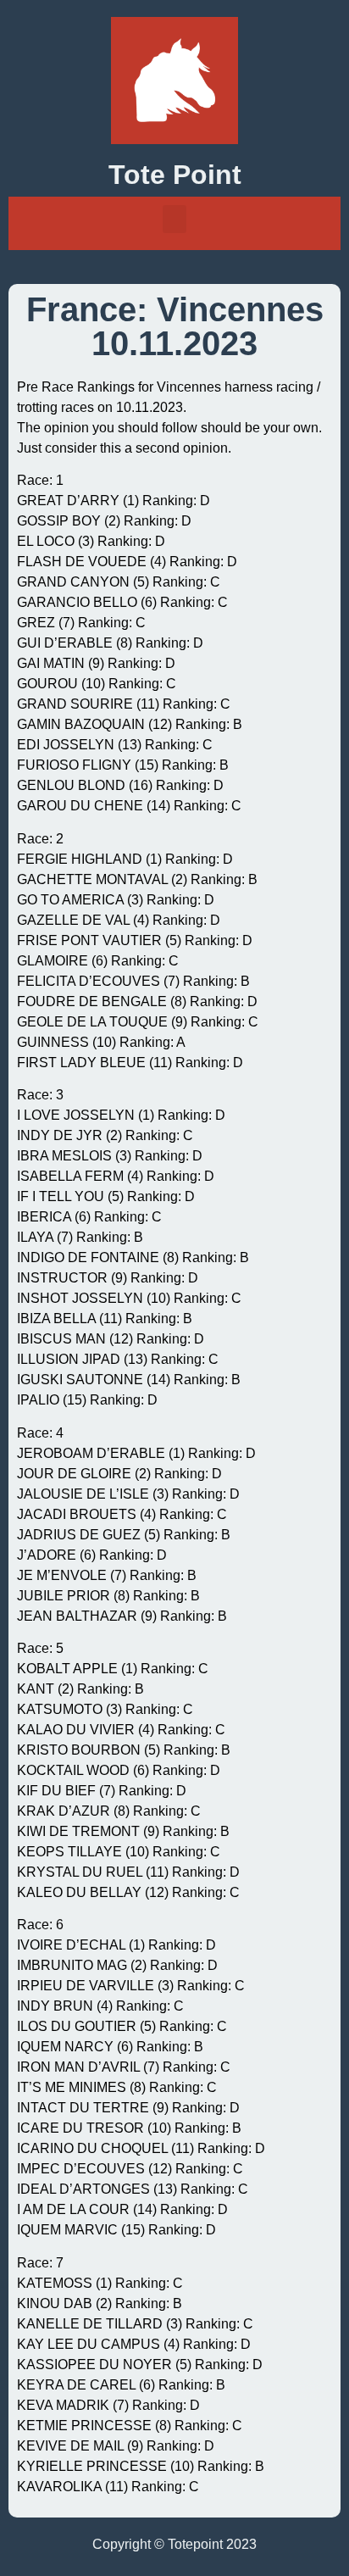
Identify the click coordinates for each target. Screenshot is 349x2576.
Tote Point (175, 175)
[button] (174, 219)
